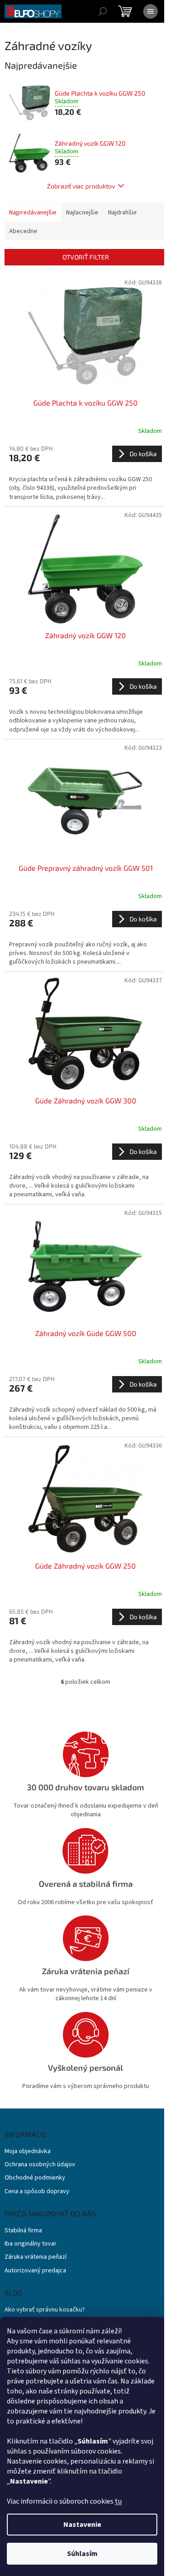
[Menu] (150, 11)
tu (118, 2501)
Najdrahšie (122, 213)
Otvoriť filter (86, 257)
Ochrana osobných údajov (40, 2165)
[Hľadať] (103, 11)
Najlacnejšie (82, 213)
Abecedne (23, 231)
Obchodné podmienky (35, 2178)
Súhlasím (82, 2554)
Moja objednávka (28, 2152)
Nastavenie (82, 2525)
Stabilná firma (23, 2231)
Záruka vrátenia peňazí (36, 2257)
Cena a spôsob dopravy (37, 2192)
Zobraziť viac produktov (81, 186)
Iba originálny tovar (31, 2244)
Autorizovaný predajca (35, 2271)
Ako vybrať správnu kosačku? (45, 2310)
